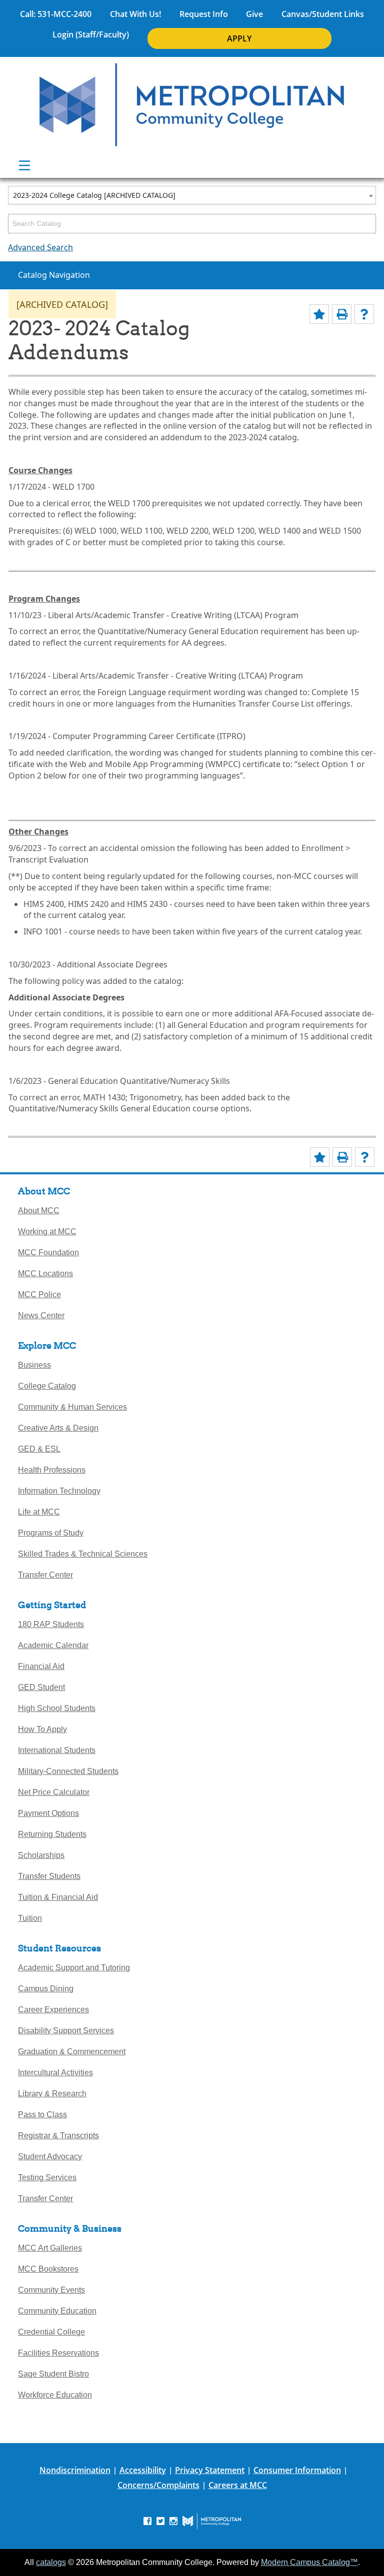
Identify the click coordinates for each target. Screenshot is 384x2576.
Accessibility (143, 2470)
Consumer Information (297, 2470)
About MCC (39, 1211)
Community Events (51, 2290)
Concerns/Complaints (158, 2485)
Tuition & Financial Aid (58, 1897)
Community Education (57, 2311)
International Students (57, 1750)
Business (34, 1365)
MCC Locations (45, 1274)
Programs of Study (51, 1533)
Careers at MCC (238, 2485)
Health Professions (52, 1470)
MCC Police (39, 1294)
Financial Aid (41, 1666)
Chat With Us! (135, 14)
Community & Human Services (72, 1407)
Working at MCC (47, 1232)
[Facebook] (147, 2520)
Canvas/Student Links (323, 14)
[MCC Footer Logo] (212, 2521)
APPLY (239, 38)
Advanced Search (40, 247)
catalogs (51, 2562)
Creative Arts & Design (58, 1428)
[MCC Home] (192, 105)
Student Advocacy (50, 2156)
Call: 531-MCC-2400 (56, 14)
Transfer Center (45, 1575)
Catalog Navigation (54, 275)
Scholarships (41, 1855)
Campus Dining (46, 1989)
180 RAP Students (51, 1624)
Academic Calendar (53, 1645)
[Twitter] (160, 2520)
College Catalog (47, 1386)
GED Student (41, 1687)
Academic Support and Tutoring (74, 1968)
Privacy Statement (210, 2470)
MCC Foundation (48, 1253)
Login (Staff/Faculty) (91, 34)
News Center (41, 1315)
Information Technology (59, 1491)
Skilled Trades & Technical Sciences (83, 1554)
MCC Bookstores (48, 2269)
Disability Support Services (66, 2031)
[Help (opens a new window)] (364, 314)
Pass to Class (42, 2115)
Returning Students (52, 1834)
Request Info (204, 14)
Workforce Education (55, 2395)
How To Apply (42, 1729)
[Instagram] (173, 2520)
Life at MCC (39, 1512)
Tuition (30, 1918)
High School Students (57, 1708)
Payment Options (48, 1813)
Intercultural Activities (55, 2073)
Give (254, 14)
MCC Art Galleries (50, 2248)
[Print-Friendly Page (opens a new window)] (342, 314)
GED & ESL (39, 1449)
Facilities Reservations (58, 2353)
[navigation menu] (24, 165)
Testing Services (47, 2177)
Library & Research (52, 2094)
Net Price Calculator (54, 1792)
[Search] (369, 224)
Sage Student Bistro (53, 2374)
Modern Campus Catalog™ (309, 2562)
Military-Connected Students (68, 1771)
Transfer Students (49, 1876)
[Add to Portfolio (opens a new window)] (319, 314)
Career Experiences (53, 2010)
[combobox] (192, 195)
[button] (360, 1493)
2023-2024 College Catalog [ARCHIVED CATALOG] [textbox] (94, 195)
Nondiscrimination (75, 2470)
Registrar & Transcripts (58, 2136)
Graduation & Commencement (72, 2052)
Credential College (51, 2332)
